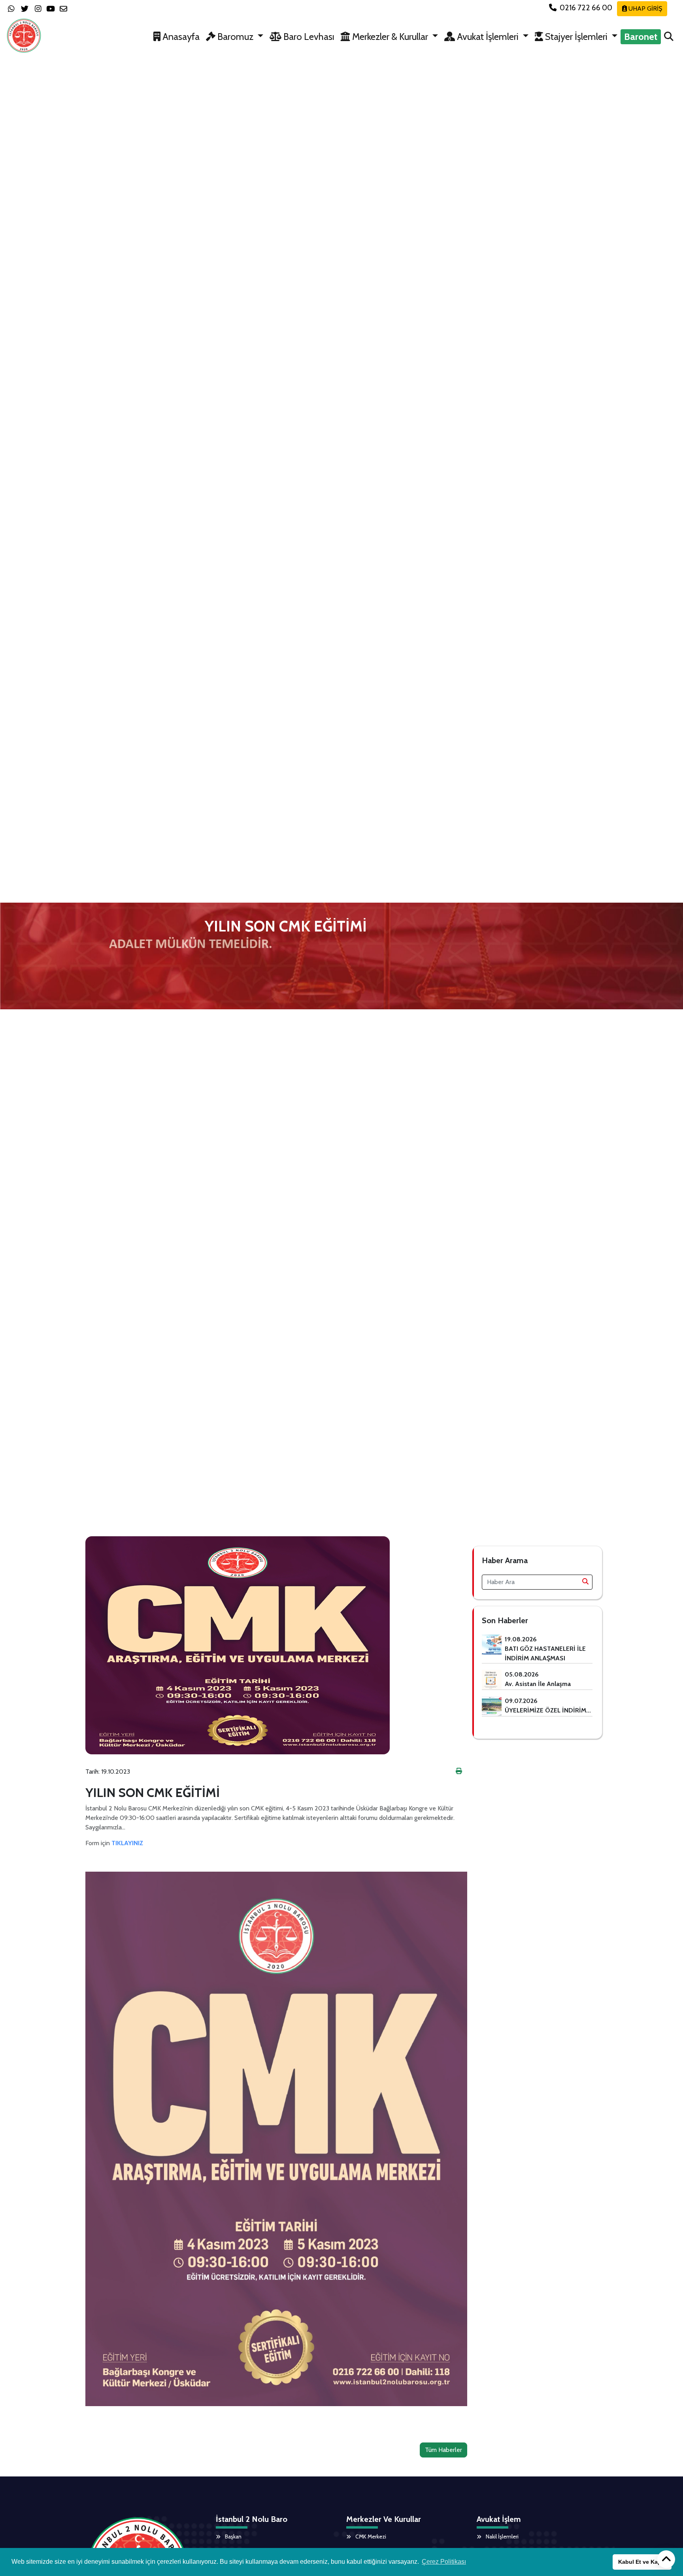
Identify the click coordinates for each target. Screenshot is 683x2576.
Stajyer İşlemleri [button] (576, 37)
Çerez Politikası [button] (444, 2562)
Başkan (233, 2536)
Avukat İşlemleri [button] (488, 37)
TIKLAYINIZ (127, 1843)
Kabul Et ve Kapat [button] (642, 2562)
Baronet (641, 37)
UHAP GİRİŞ (644, 8)
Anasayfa (180, 37)
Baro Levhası (308, 37)
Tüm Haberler (443, 2450)
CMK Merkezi (370, 2536)
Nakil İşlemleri (502, 2536)
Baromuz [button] (235, 37)
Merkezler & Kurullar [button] (390, 37)
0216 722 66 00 (586, 8)
